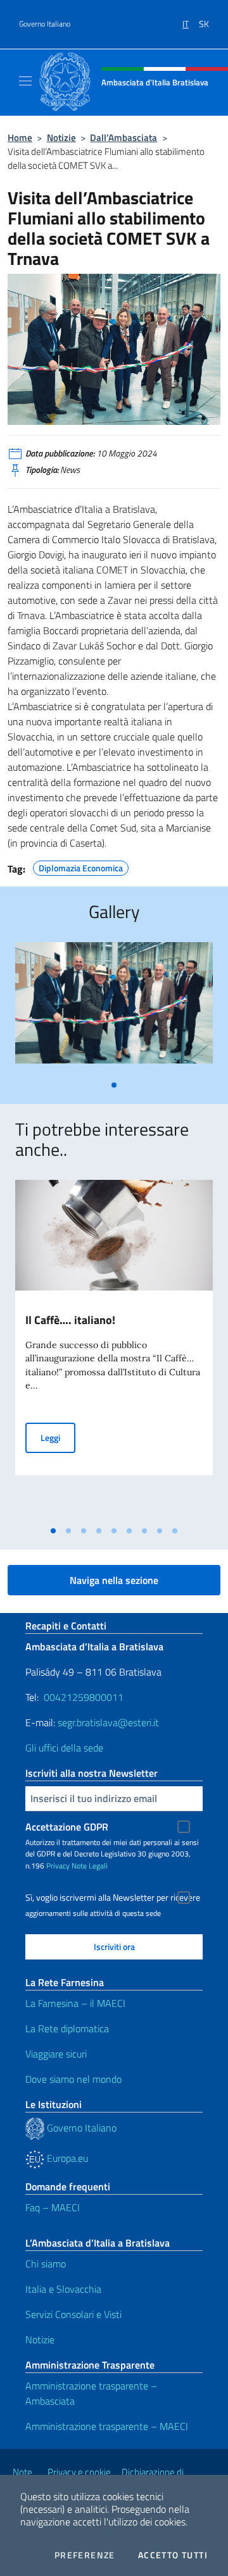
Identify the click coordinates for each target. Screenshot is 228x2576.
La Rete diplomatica (67, 2028)
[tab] (114, 1085)
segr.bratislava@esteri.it (108, 1722)
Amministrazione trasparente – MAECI (107, 2426)
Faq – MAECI (53, 2207)
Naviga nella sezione (114, 1580)
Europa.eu (66, 2158)
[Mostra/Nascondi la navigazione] (25, 81)
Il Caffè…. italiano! (70, 1320)
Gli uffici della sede (64, 1748)
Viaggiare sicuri (56, 2054)
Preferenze (85, 2555)
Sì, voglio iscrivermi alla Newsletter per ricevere (113, 1898)
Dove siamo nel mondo (73, 2079)
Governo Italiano (45, 24)
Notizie (61, 138)
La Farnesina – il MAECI (75, 2003)
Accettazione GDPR (67, 1827)
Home (20, 138)
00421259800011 (84, 1697)
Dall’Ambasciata (123, 138)
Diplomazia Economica (81, 866)
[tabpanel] (114, 1008)
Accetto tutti (173, 2555)
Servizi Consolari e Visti (73, 2314)
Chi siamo (46, 2264)
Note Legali (90, 1866)
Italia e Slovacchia (63, 2289)
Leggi (58, 1437)
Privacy (58, 1866)
